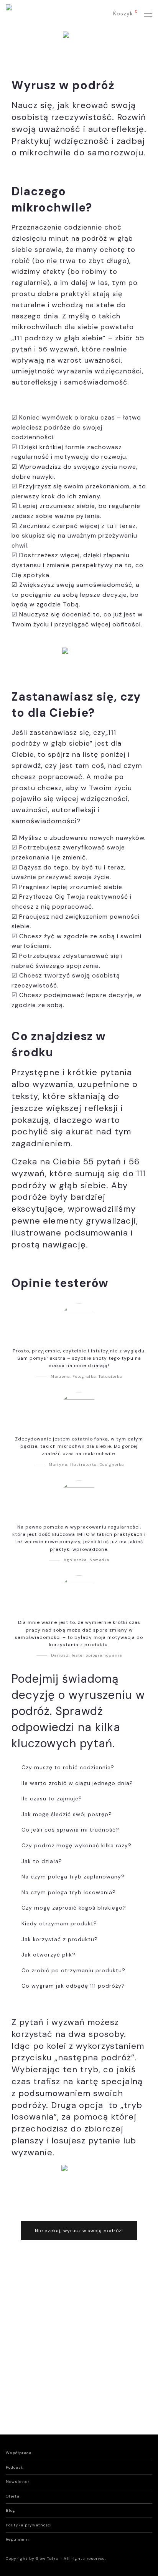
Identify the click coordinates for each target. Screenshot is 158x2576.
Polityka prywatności (29, 2525)
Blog (11, 2510)
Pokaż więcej (33, 2348)
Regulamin (17, 2539)
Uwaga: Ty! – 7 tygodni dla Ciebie (37, 2334)
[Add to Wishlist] (64, 2327)
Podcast (14, 2467)
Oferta (13, 2496)
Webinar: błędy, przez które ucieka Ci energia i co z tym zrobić (106, 2343)
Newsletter (18, 2482)
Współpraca (19, 2453)
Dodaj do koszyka (35, 2340)
